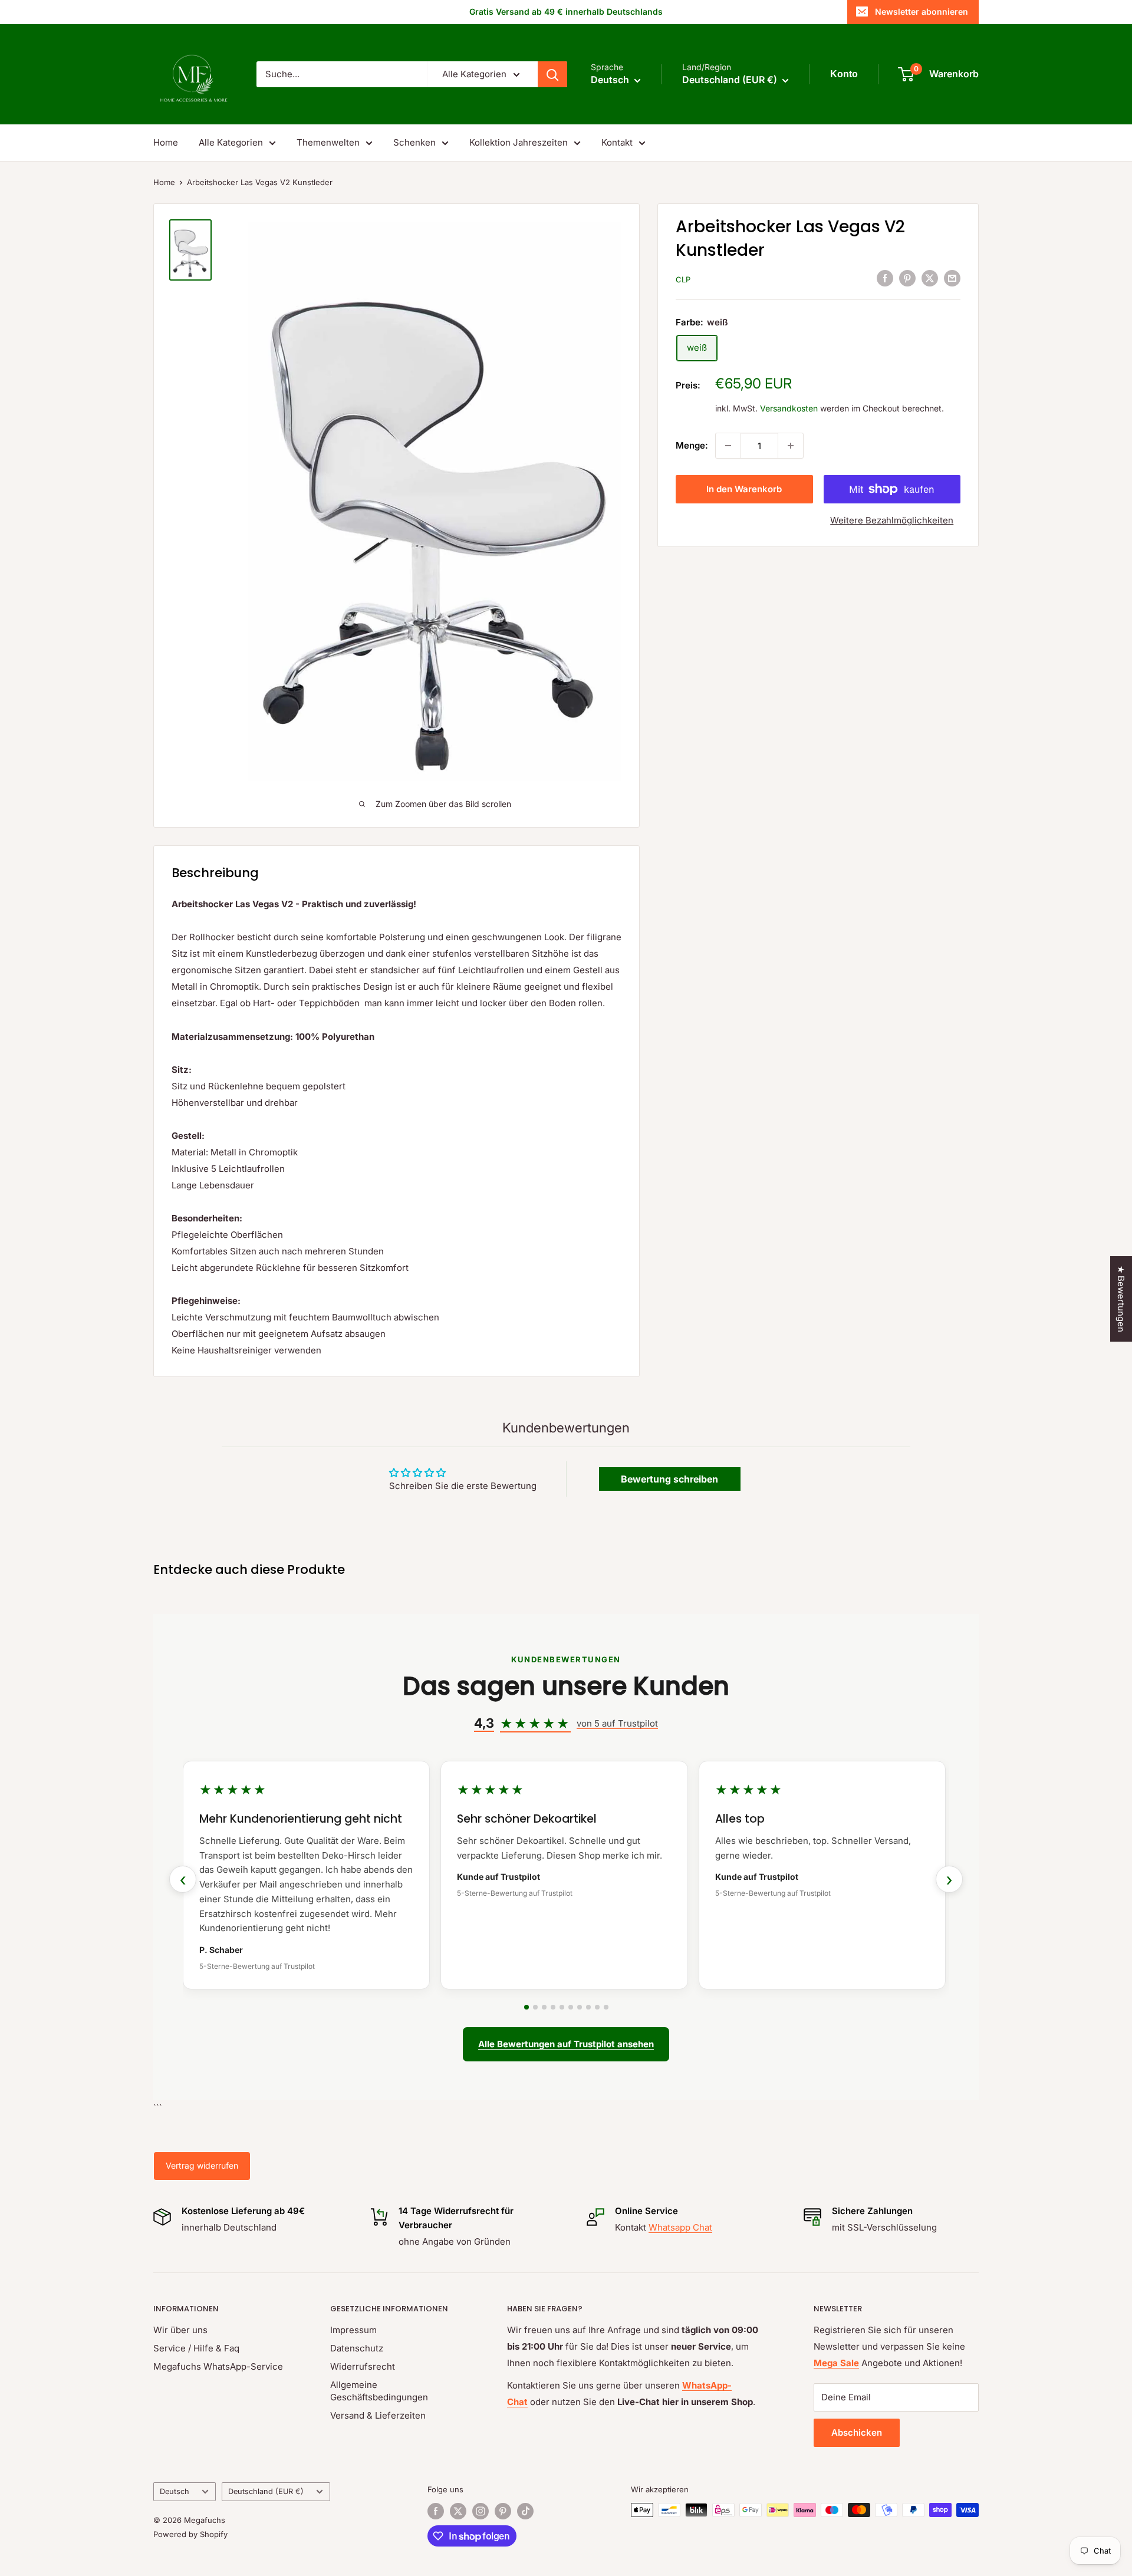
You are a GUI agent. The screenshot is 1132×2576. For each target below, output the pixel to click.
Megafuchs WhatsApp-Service (218, 2366)
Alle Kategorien (231, 142)
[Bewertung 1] (526, 2007)
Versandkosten (789, 408)
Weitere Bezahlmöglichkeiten (892, 520)
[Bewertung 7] (580, 2007)
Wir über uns (180, 2330)
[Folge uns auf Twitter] (458, 2511)
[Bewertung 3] (544, 2007)
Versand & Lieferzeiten (378, 2415)
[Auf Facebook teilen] (885, 278)
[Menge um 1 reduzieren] (728, 446)
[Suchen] (552, 74)
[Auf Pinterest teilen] (907, 278)
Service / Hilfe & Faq (196, 2348)
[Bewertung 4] (553, 2007)
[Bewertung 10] (606, 2007)
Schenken (414, 142)
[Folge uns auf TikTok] (525, 2511)
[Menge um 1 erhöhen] (791, 446)
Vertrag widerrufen (202, 2165)
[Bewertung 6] (571, 2007)
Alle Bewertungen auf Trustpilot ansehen (566, 2044)
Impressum (353, 2330)
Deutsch (175, 2491)
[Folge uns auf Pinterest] (503, 2511)
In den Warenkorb (744, 489)
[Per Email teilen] (952, 278)
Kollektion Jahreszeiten (519, 142)
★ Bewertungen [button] (1121, 1299)
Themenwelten (328, 142)
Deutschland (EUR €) (266, 2491)
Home (166, 142)
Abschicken (857, 2432)
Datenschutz (357, 2348)
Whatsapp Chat (680, 2227)
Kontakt (617, 142)
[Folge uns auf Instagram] (481, 2511)
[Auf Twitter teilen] (930, 278)
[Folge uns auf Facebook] (436, 2511)
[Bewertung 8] (588, 2007)
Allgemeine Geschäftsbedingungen (379, 2391)
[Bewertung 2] (535, 2007)
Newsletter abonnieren (922, 11)
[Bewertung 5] (562, 2007)
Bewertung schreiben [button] (669, 1479)
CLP (683, 279)
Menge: (692, 445)
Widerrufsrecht (363, 2366)
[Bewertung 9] (597, 2007)
